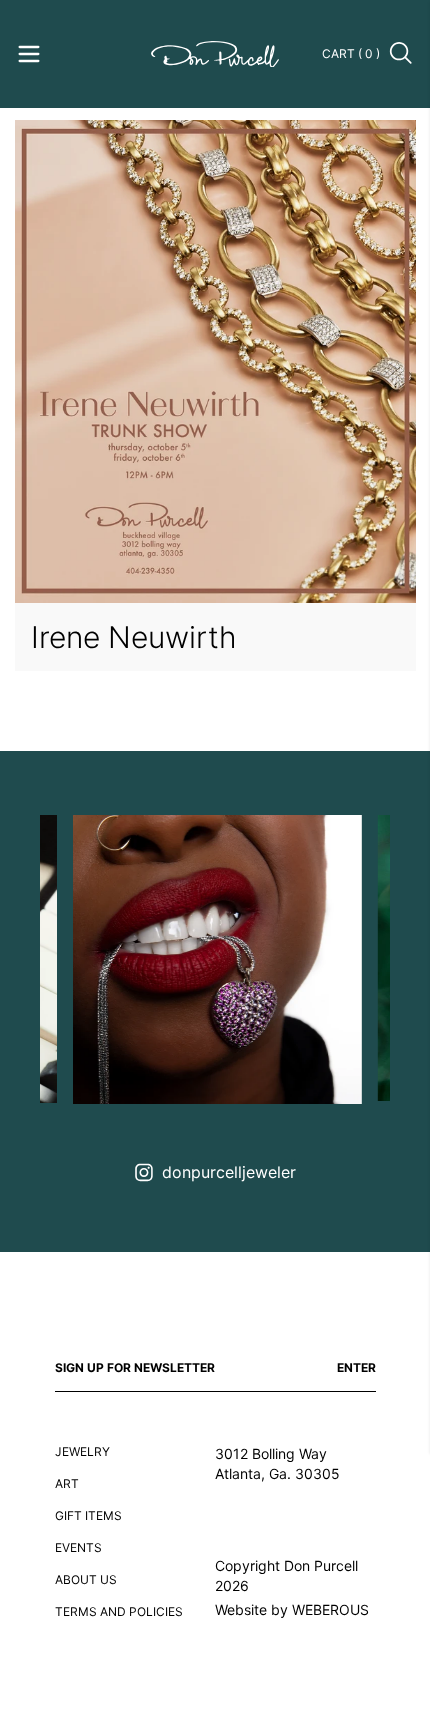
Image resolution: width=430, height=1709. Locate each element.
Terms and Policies (119, 1611)
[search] (402, 54)
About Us (86, 1579)
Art (67, 1483)
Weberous (330, 1609)
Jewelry (82, 1451)
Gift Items (88, 1515)
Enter (356, 1367)
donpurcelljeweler (229, 1172)
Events (78, 1547)
